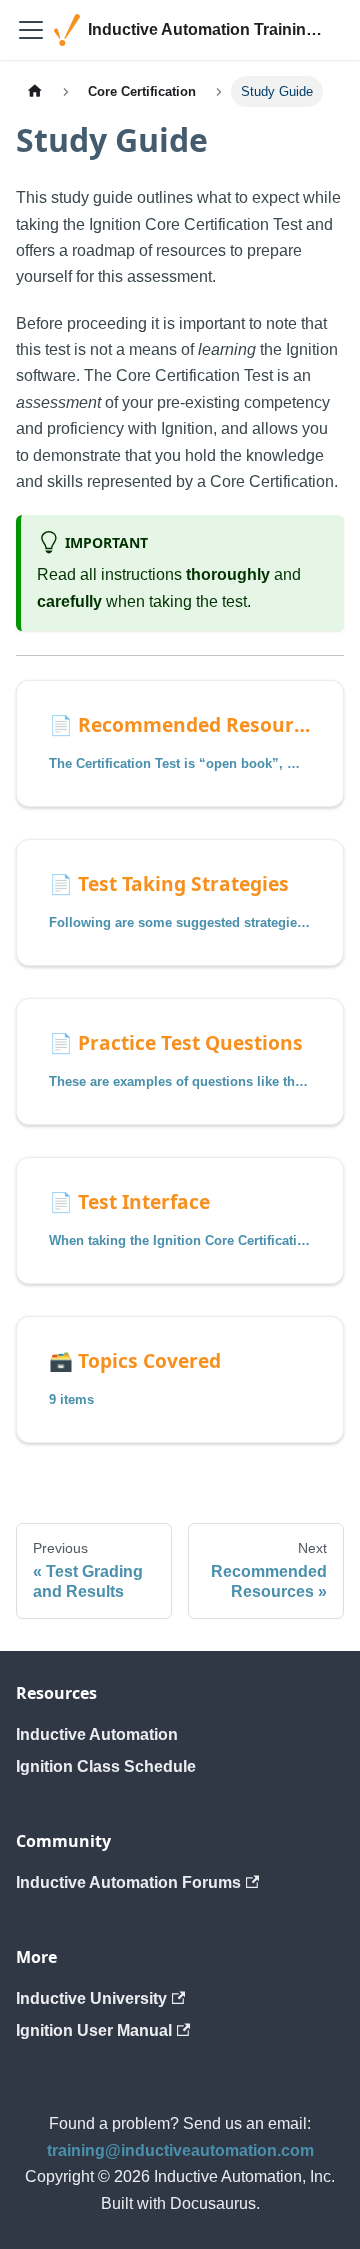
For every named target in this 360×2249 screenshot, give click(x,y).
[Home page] (35, 91)
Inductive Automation (97, 1734)
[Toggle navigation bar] (31, 30)
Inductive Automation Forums (128, 1882)
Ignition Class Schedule (106, 1766)
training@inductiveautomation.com (180, 2150)
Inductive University (91, 1998)
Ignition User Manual (94, 2030)
